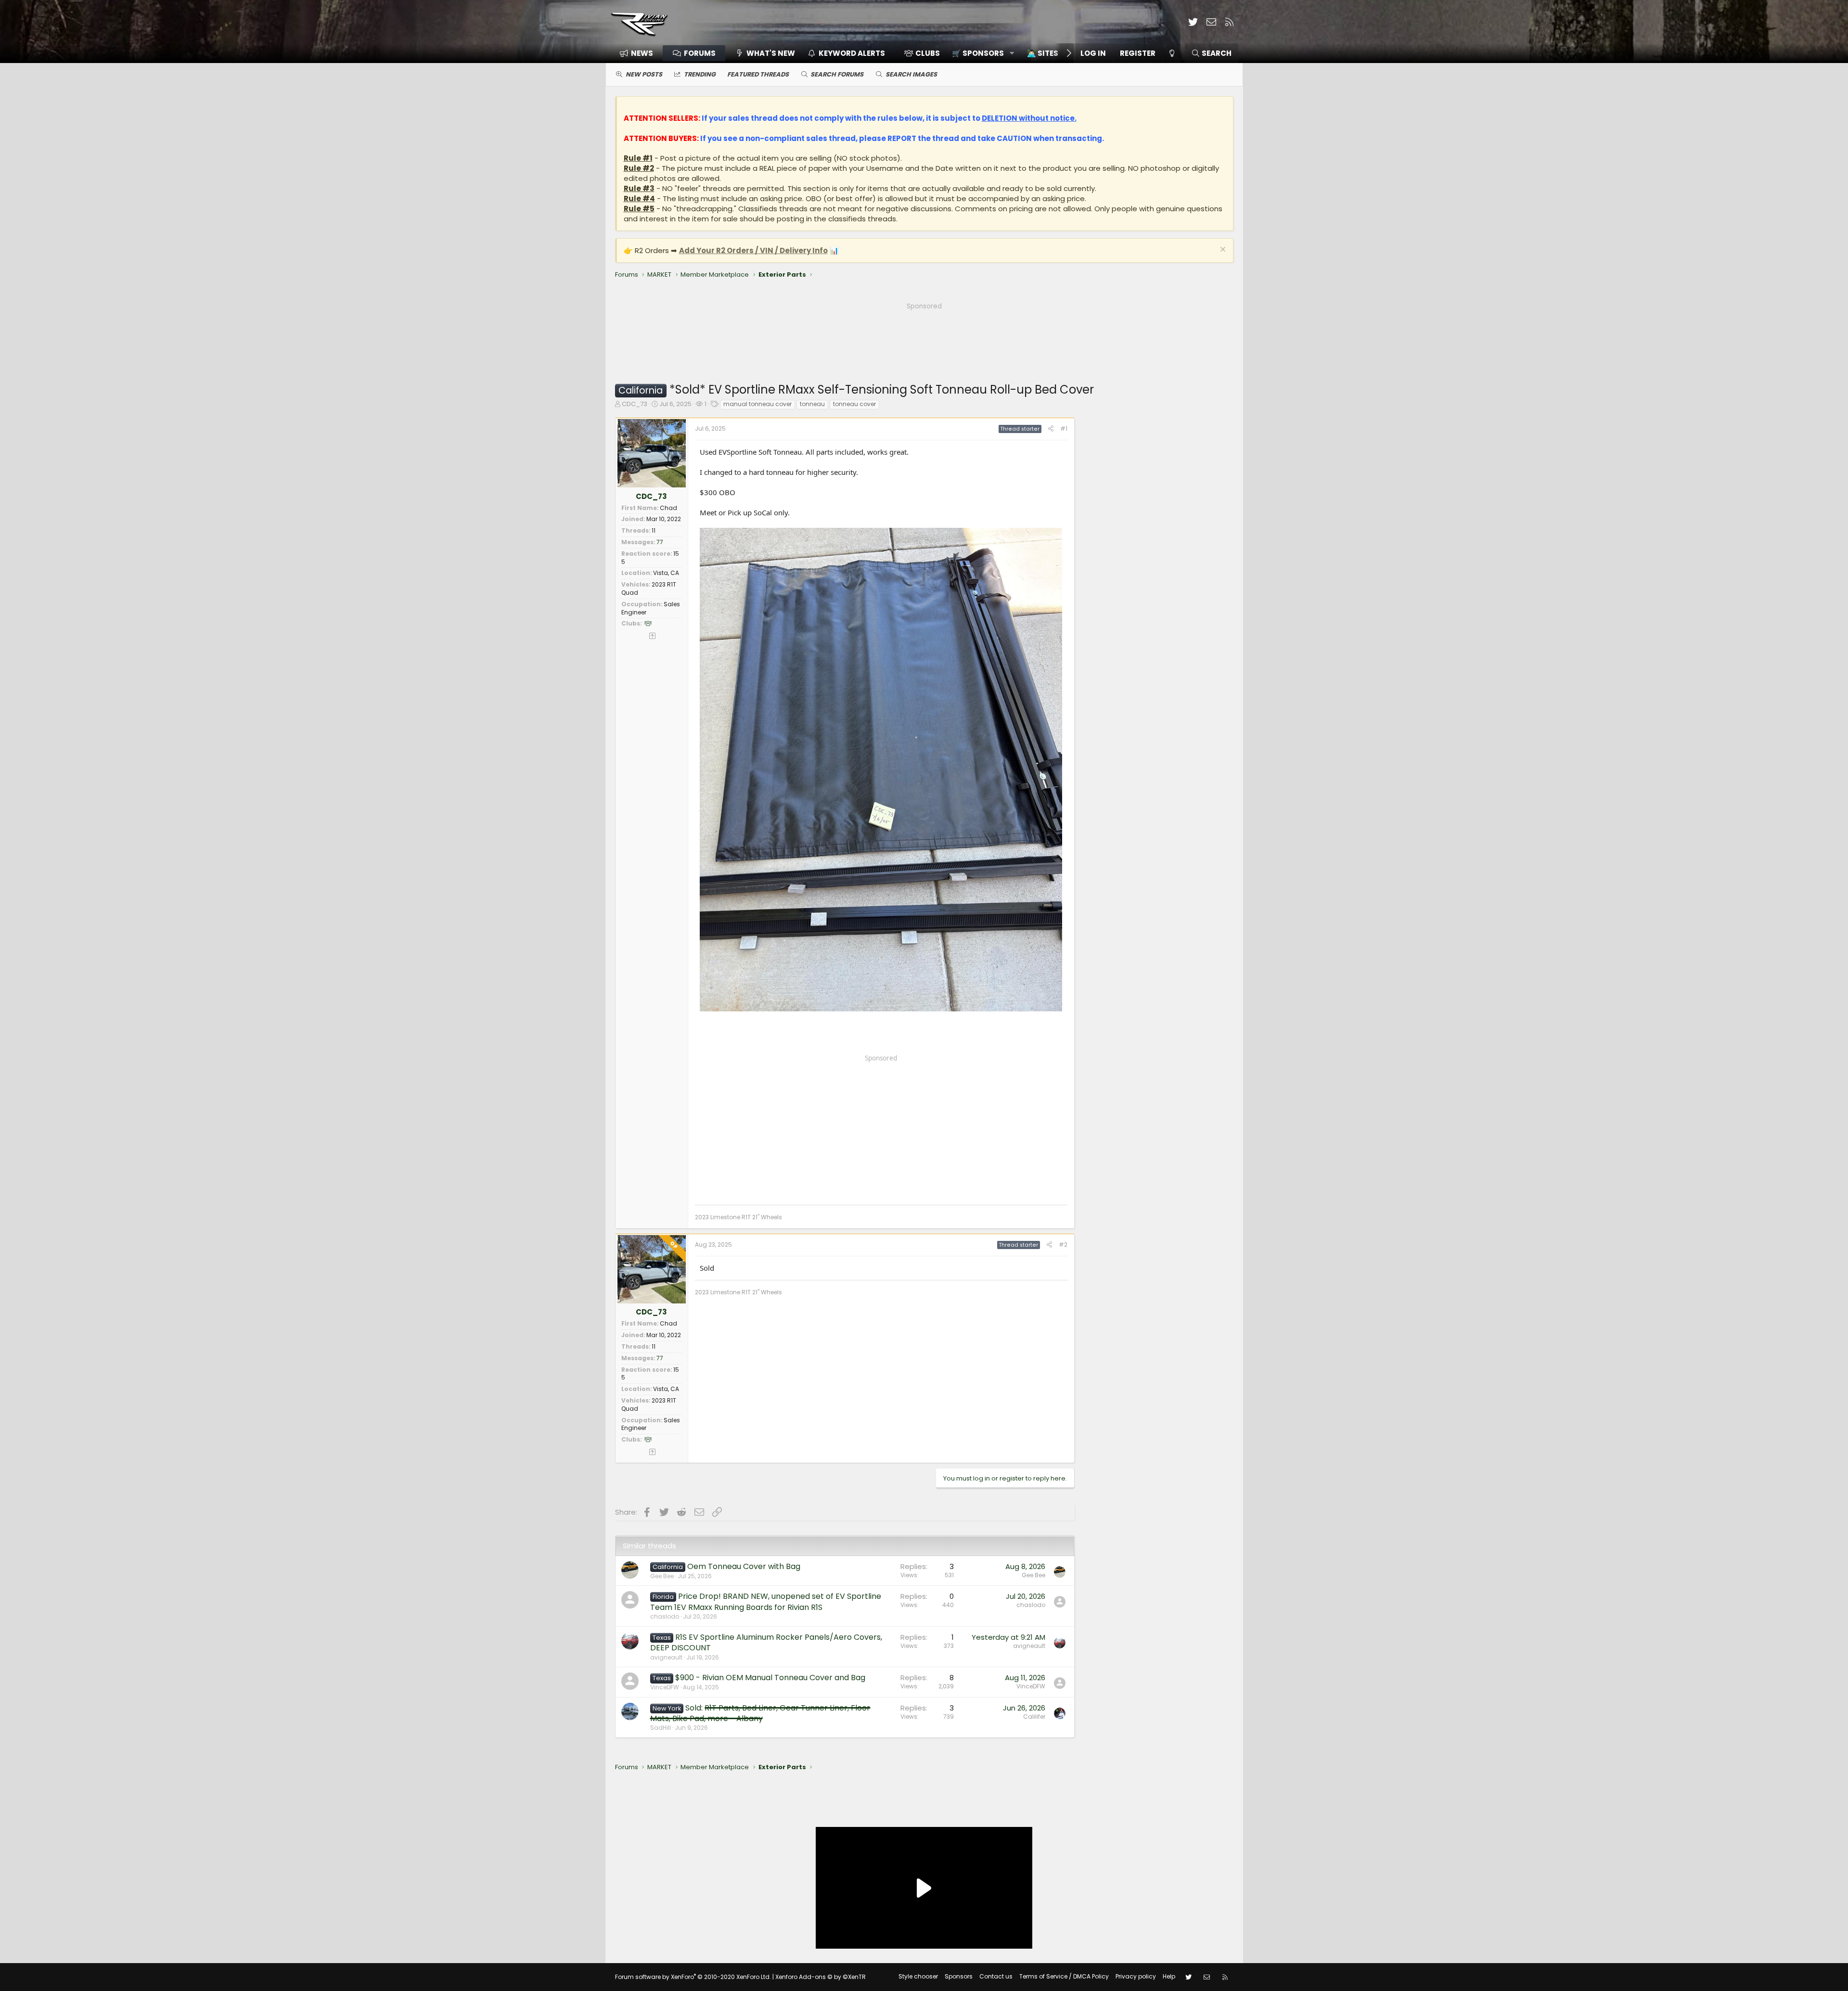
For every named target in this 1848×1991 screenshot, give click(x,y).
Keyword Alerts (852, 53)
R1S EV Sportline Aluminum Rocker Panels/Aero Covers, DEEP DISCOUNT (766, 1642)
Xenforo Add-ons (821, 1977)
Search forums (837, 74)
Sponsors (959, 1976)
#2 (1063, 1244)
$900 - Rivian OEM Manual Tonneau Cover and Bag (770, 1678)
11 (654, 530)
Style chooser (918, 1976)
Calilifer (1034, 1717)
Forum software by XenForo (693, 1977)
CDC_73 (635, 404)
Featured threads (758, 74)
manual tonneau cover (757, 404)
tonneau (812, 404)
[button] (980, 53)
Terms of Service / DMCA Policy (1064, 1976)
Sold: (760, 1713)
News (642, 53)
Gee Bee (662, 1576)
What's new (771, 53)
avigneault (666, 1657)
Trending (700, 74)
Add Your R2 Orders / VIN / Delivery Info (753, 250)
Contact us (996, 1976)
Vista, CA (666, 573)
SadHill (661, 1728)
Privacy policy (1136, 1976)
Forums (700, 53)
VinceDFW (665, 1687)
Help (1169, 1976)
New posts (644, 74)
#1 (1064, 428)
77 (660, 542)
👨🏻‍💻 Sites (1043, 53)
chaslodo (665, 1616)
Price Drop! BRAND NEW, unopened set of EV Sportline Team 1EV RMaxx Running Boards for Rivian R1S (766, 1602)
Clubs (928, 53)
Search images (911, 74)
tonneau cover (854, 404)
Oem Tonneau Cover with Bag (744, 1566)
